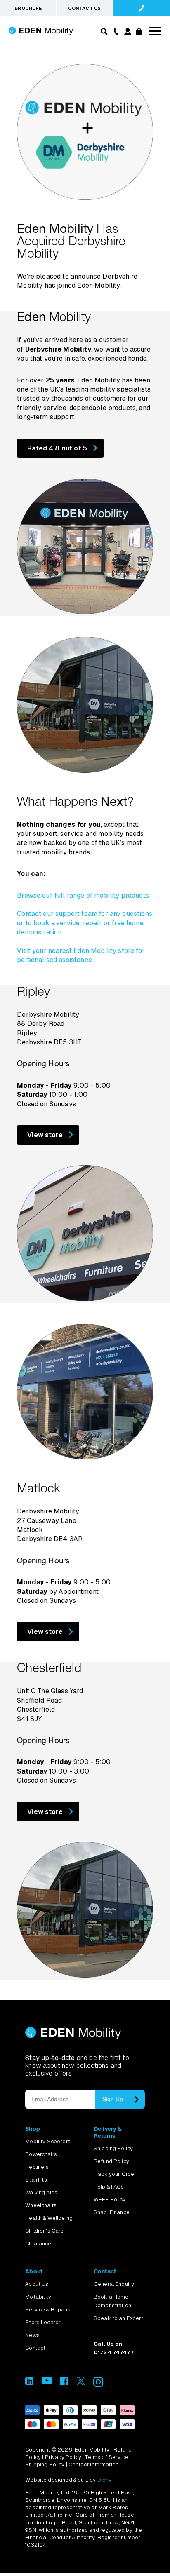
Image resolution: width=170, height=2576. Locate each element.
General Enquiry (114, 2284)
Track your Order (115, 2174)
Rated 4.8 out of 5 (57, 448)
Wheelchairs (41, 2205)
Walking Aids (41, 2192)
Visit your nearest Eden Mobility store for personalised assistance (81, 955)
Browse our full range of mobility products (83, 895)
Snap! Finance (112, 2212)
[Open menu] (155, 31)
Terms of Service (107, 2457)
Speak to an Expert (118, 2318)
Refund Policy (111, 2161)
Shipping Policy (113, 2148)
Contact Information (93, 2465)
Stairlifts (36, 2180)
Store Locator (43, 2322)
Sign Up (113, 2099)
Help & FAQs (109, 2187)
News (32, 2335)
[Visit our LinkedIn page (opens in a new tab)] (29, 2383)
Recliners (37, 2167)
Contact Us (85, 8)
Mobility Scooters (48, 2141)
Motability (38, 2297)
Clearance (38, 2244)
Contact (35, 2348)
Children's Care (44, 2231)
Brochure (28, 8)
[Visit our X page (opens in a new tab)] (81, 2383)
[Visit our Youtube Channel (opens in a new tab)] (47, 2382)
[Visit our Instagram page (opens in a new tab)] (98, 2385)
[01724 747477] (141, 8)
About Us (37, 2284)
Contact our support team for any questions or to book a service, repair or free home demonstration (85, 923)
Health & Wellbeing (49, 2218)
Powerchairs (41, 2154)
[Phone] (115, 31)
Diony (105, 2480)
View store (45, 1135)
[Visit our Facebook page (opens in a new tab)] (64, 2383)
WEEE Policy (110, 2199)
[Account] (127, 33)
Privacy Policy (63, 2457)
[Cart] (139, 33)
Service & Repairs (48, 2310)
